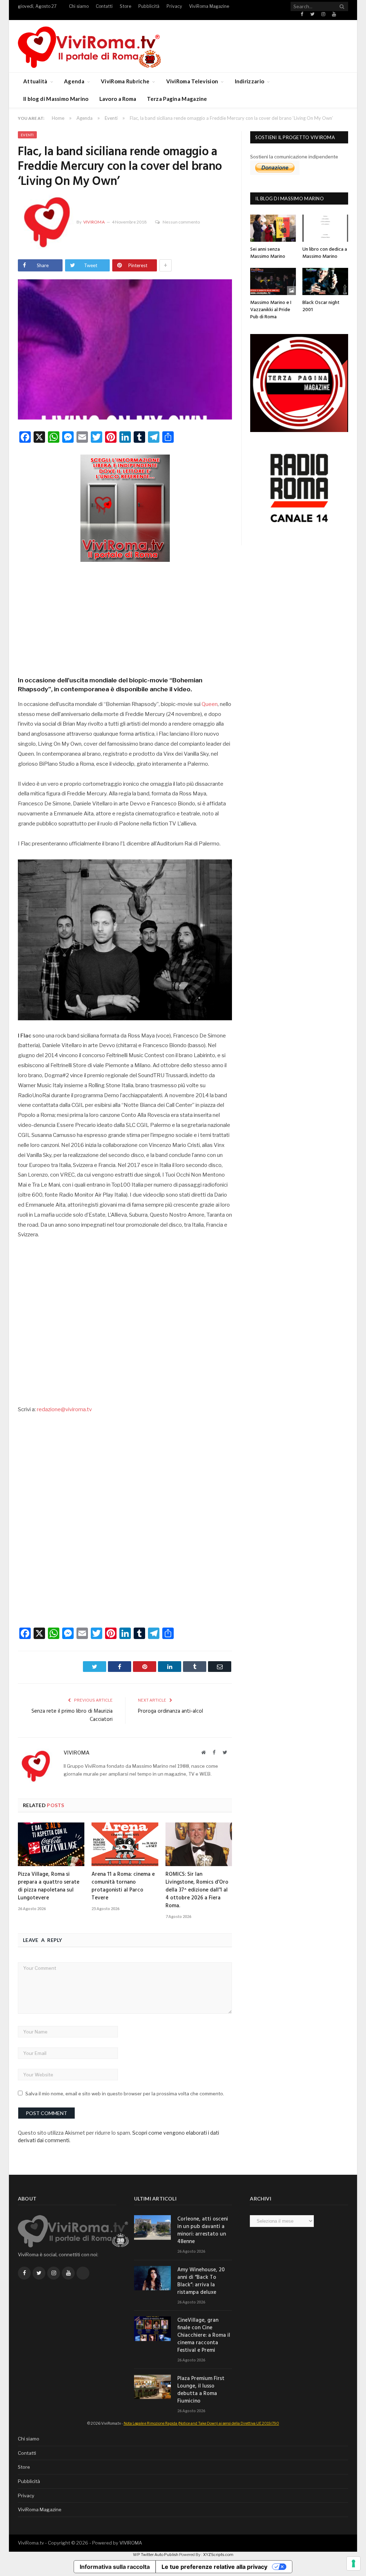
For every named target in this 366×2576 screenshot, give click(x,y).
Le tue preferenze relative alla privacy (214, 2567)
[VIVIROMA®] (89, 46)
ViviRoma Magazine (209, 6)
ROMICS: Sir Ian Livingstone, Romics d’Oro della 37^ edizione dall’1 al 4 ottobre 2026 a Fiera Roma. (197, 1890)
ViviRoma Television (192, 81)
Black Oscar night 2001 (321, 306)
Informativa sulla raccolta (115, 2567)
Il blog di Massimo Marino (56, 99)
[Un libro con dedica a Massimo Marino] (325, 228)
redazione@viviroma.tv (64, 1409)
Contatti (104, 6)
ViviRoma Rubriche (125, 81)
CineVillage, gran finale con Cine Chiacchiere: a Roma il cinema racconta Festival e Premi (204, 2335)
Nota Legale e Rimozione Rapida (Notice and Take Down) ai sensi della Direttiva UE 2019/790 (201, 2423)
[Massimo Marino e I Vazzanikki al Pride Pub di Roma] (273, 281)
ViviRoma (94, 222)
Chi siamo (79, 6)
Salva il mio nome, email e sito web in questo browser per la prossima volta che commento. (125, 2094)
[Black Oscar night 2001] (325, 281)
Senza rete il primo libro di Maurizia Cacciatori (72, 1716)
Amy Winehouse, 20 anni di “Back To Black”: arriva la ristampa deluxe (201, 2281)
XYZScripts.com (218, 2555)
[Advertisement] (125, 617)
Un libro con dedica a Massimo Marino (325, 253)
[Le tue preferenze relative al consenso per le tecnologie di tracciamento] (353, 2563)
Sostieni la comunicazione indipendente (294, 157)
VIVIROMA (131, 2543)
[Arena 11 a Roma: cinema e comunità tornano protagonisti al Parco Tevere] (125, 1844)
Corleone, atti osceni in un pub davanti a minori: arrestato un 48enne (203, 2231)
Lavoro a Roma (118, 99)
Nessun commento (181, 222)
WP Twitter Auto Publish (156, 2555)
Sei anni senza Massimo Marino (268, 253)
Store (125, 6)
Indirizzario (250, 81)
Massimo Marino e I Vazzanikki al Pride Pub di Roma (271, 310)
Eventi (27, 135)
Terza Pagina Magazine (177, 99)
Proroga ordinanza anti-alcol (170, 1711)
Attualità (35, 81)
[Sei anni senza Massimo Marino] (273, 228)
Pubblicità (149, 6)
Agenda (74, 81)
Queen (210, 704)
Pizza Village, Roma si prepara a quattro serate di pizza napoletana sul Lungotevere (49, 1886)
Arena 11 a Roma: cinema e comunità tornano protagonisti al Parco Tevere (123, 1886)
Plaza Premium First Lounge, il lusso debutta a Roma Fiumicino (201, 2390)
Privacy (174, 6)
